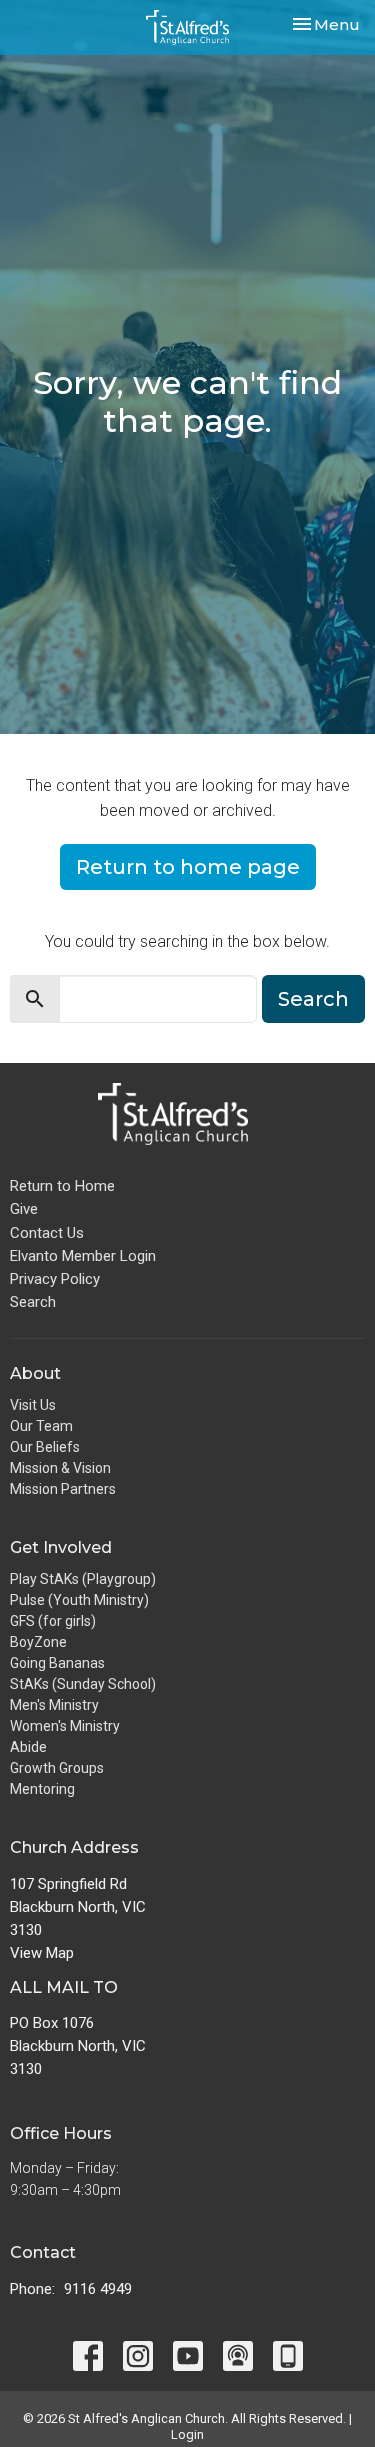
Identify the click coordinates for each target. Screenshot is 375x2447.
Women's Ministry (65, 1726)
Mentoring (42, 1789)
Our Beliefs (45, 1447)
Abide (28, 1747)
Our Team (41, 1426)
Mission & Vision (60, 1468)
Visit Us (33, 1405)
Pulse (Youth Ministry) (79, 1600)
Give (24, 1209)
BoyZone (38, 1642)
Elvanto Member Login (83, 1256)
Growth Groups (57, 1768)
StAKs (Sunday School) (83, 1684)
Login (187, 2434)
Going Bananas (57, 1663)
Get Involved (61, 1547)
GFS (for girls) (53, 1621)
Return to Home (62, 1186)
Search (313, 999)
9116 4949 (98, 2289)
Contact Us (47, 1233)
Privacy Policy (55, 1279)
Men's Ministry (54, 1705)
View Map (42, 1953)
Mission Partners (63, 1489)
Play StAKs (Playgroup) (83, 1579)
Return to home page (188, 867)
